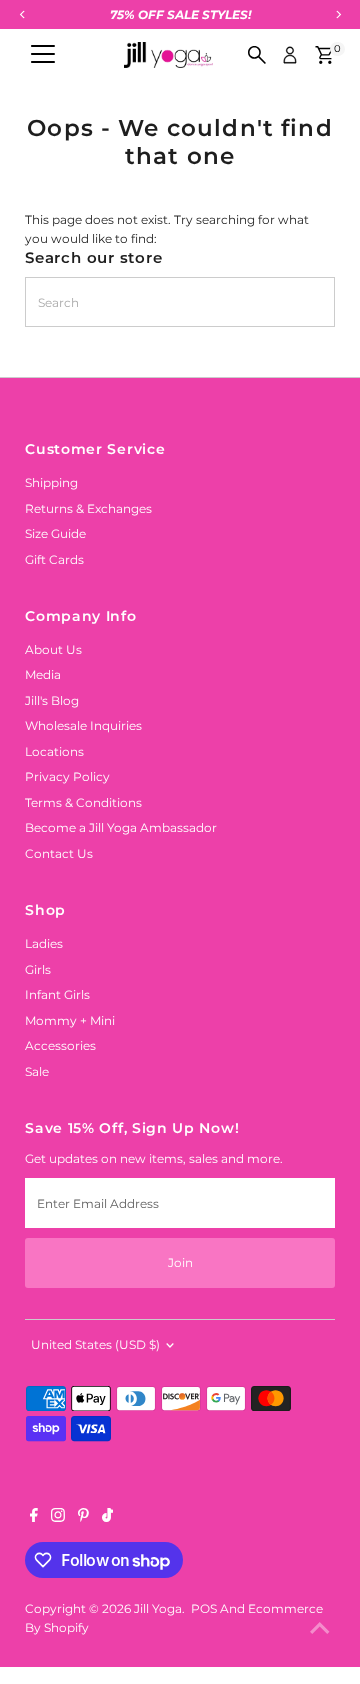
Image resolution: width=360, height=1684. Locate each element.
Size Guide (55, 533)
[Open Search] (257, 55)
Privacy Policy (67, 776)
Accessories (60, 1045)
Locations (54, 751)
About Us (53, 649)
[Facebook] (34, 1518)
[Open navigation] (43, 55)
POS (204, 1608)
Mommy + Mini (70, 1020)
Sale (37, 1071)
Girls (38, 969)
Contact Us (59, 853)
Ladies (44, 943)
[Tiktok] (107, 1518)
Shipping (51, 482)
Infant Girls (57, 994)
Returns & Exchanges (88, 508)
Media (43, 674)
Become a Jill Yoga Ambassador (121, 827)
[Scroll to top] (320, 1629)
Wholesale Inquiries (83, 725)
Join (180, 1262)
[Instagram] (58, 1518)
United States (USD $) (95, 1344)
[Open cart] (324, 55)
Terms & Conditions (83, 802)
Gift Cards (54, 559)
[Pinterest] (83, 1518)
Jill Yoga (158, 1608)
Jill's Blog (52, 700)
